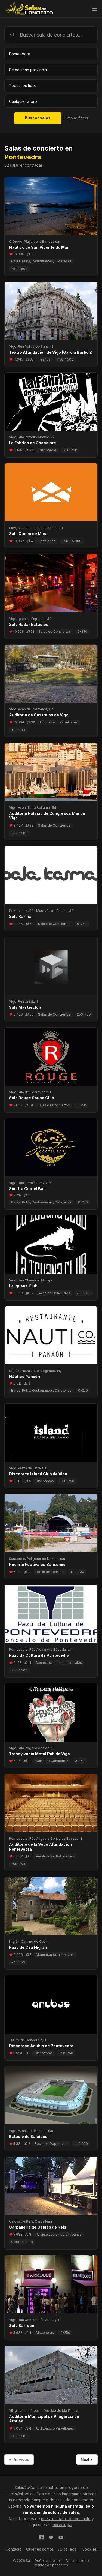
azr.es (63, 2565)
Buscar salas (38, 118)
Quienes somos (40, 2549)
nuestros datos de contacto (66, 2519)
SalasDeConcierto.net (34, 2488)
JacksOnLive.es (20, 2494)
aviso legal (62, 2525)
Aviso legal (68, 2549)
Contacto (14, 2549)
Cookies (89, 2549)
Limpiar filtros (76, 118)
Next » (87, 2459)
